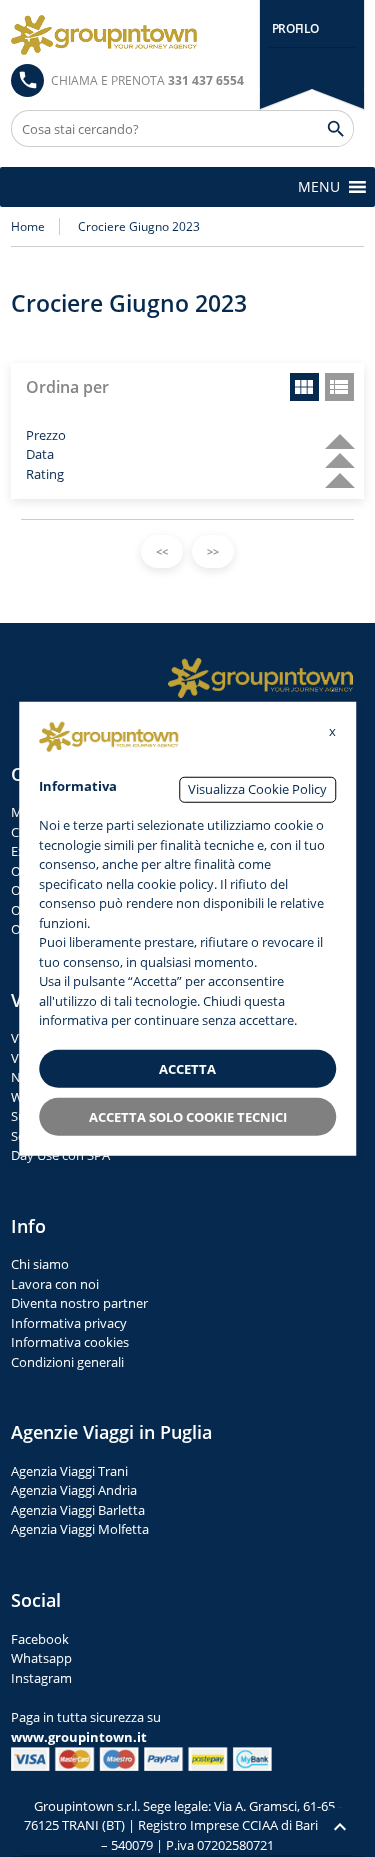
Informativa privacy (69, 1323)
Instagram (41, 1678)
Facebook (40, 1639)
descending (332, 432)
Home (28, 226)
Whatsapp (41, 1658)
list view (339, 387)
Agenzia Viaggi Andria (74, 1490)
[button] (319, 187)
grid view (304, 387)
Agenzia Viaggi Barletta (78, 1510)
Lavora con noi (55, 1284)
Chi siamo (40, 1264)
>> (213, 551)
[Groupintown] (104, 35)
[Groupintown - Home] (261, 678)
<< (162, 551)
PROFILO (295, 28)
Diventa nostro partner (79, 1303)
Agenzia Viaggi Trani (69, 1471)
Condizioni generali (67, 1362)
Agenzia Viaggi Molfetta (80, 1529)
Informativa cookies (70, 1342)
